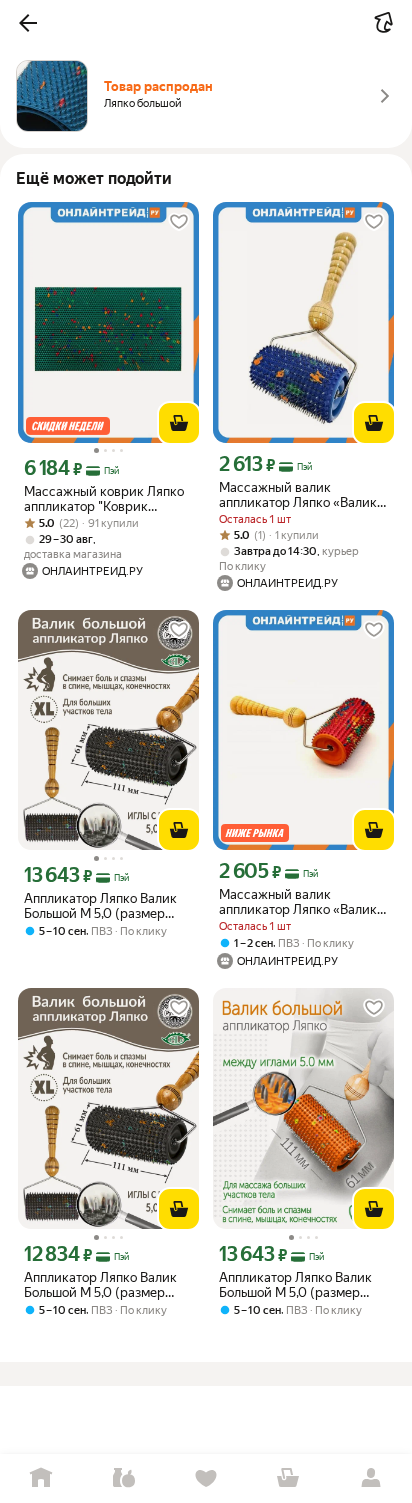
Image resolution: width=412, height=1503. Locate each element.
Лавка (123, 1478)
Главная (41, 1478)
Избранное (206, 1478)
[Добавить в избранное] (179, 222)
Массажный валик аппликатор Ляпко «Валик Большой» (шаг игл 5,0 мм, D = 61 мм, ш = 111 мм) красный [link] (298, 902)
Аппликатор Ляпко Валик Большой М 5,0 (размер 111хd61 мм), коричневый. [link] (100, 906)
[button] (28, 23)
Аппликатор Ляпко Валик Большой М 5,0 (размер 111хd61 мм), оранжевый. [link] (295, 1285)
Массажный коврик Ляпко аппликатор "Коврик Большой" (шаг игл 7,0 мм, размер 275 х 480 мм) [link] (104, 499)
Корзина (288, 1478)
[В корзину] (179, 423)
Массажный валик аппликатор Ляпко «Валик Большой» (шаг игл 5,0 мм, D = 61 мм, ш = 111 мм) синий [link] (303, 495)
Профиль (371, 1478)
